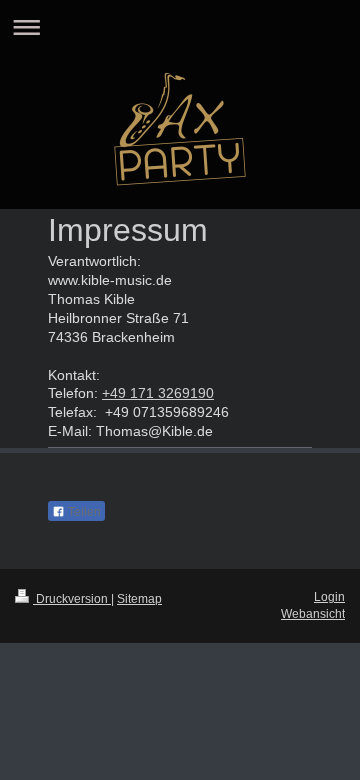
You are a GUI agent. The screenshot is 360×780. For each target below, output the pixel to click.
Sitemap (139, 599)
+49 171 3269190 (158, 393)
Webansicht (313, 614)
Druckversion (72, 599)
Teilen (83, 512)
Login (329, 597)
